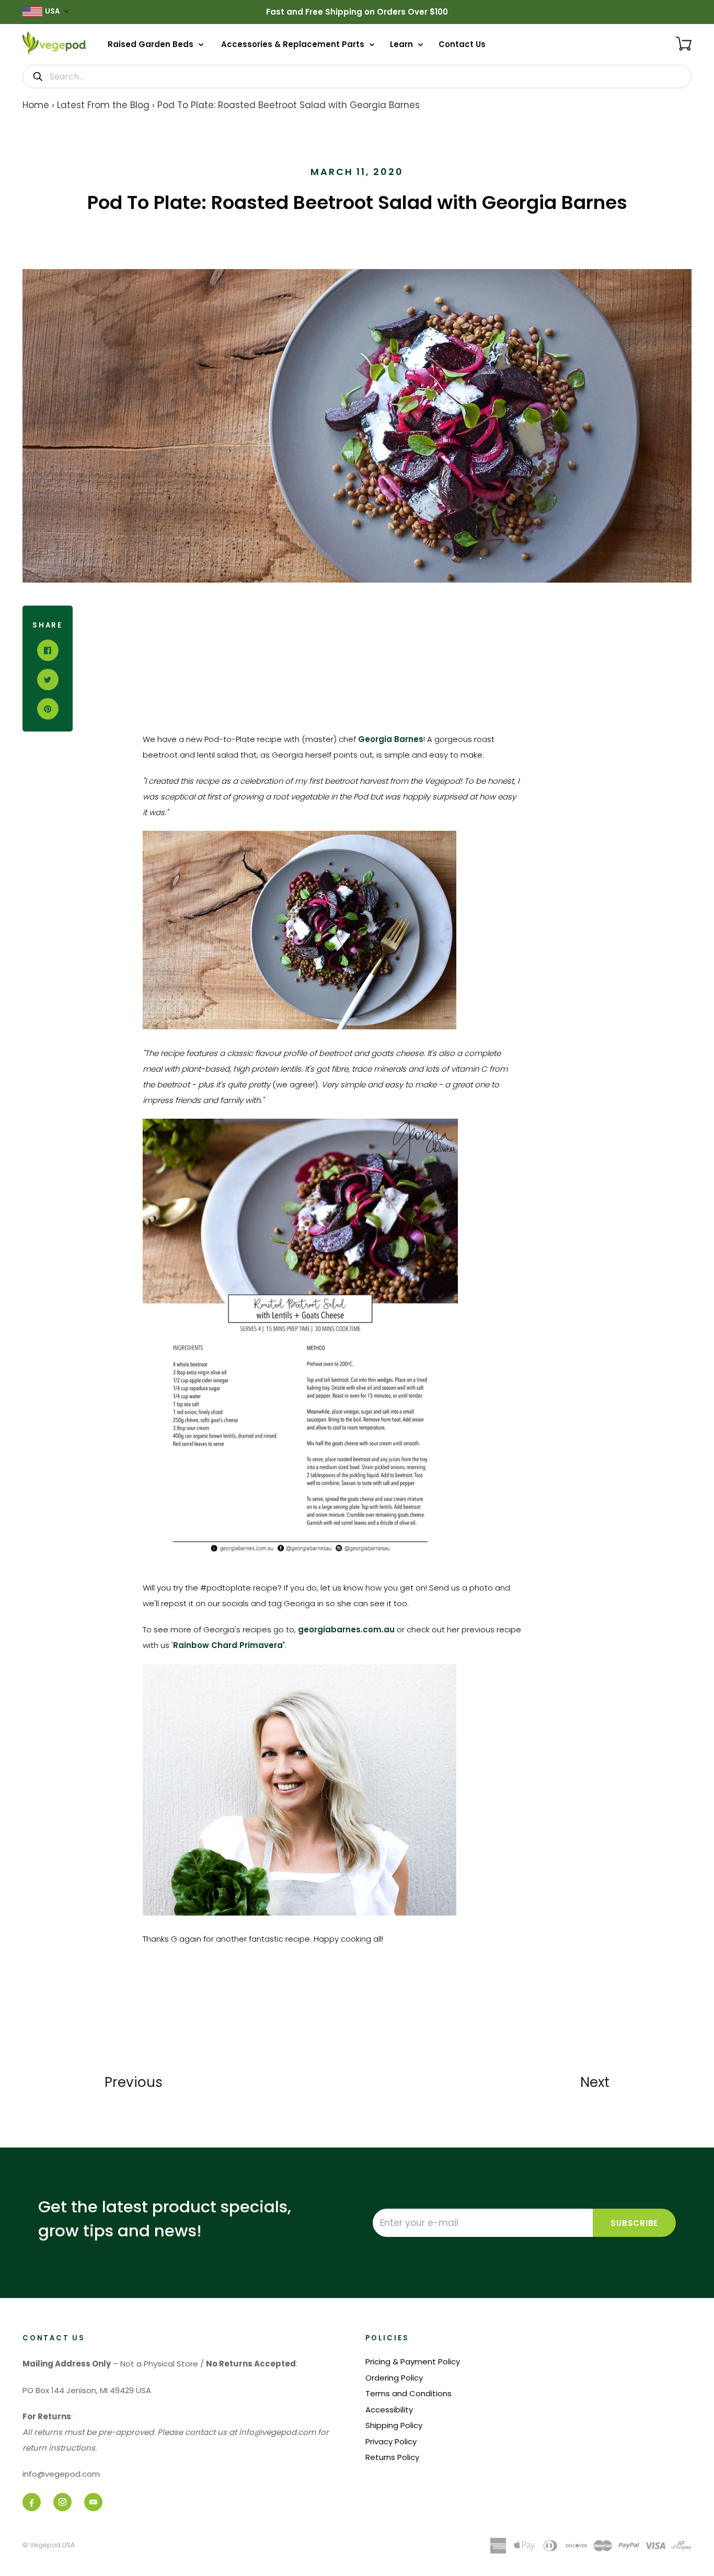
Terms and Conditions (408, 2393)
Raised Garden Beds (152, 44)
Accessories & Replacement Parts (294, 44)
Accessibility (389, 2410)
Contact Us (462, 44)
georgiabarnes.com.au (346, 1629)
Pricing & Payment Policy (413, 2362)
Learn (402, 44)
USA (52, 11)
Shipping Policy (394, 2425)
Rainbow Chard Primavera (228, 1645)
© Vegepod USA (49, 2545)
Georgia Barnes (391, 739)
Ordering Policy (394, 2378)
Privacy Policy (391, 2441)
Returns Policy (392, 2457)
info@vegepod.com (61, 2474)
